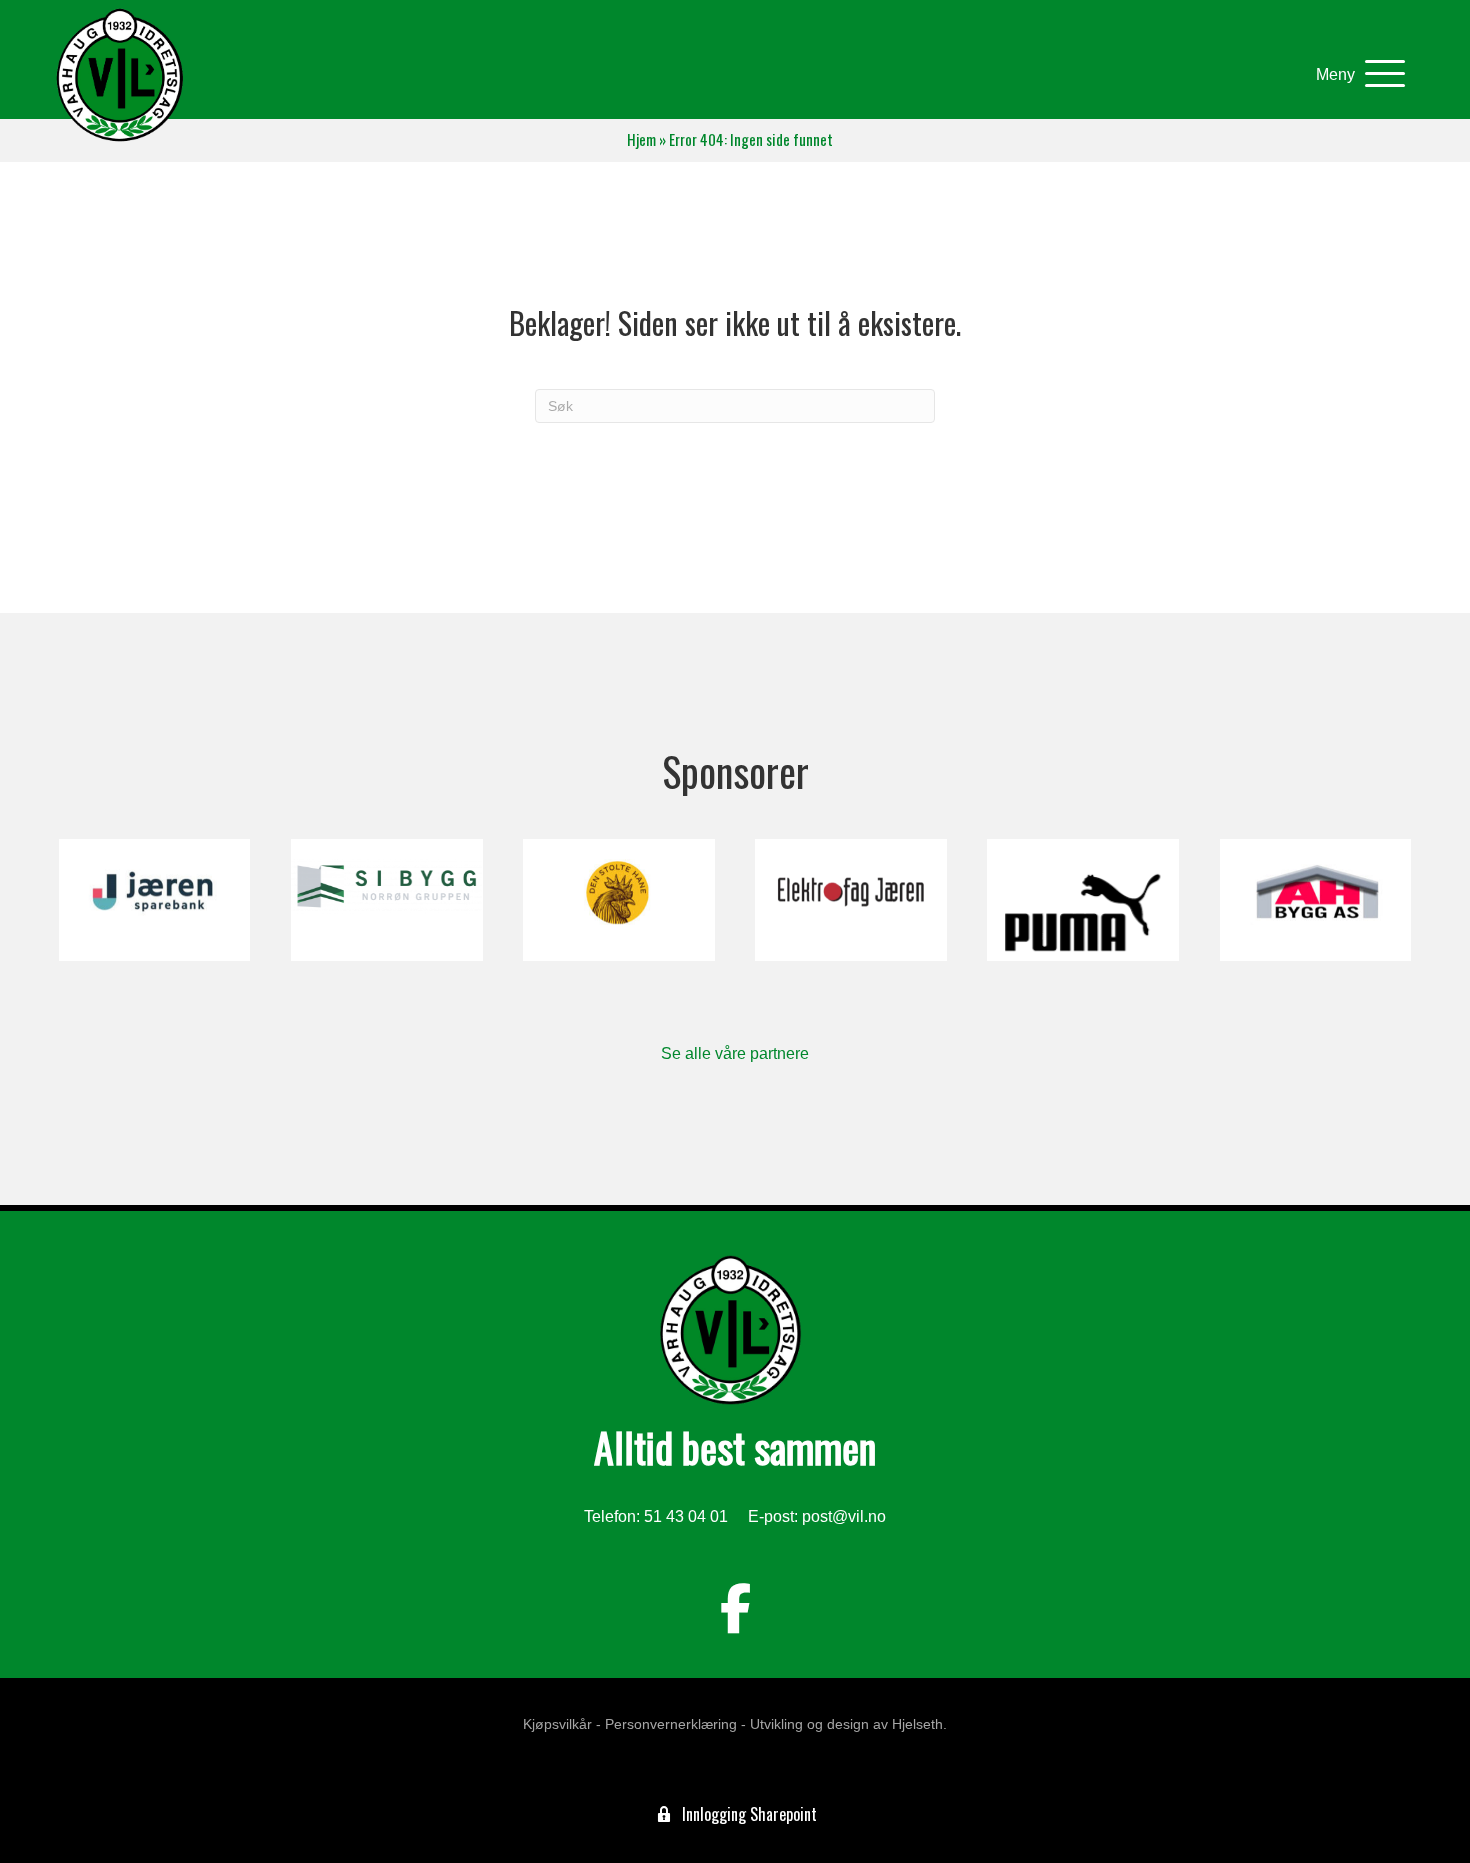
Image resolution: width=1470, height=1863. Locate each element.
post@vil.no (844, 1516)
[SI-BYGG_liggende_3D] (386, 900)
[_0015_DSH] (618, 900)
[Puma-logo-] (1082, 900)
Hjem (641, 139)
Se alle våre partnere (735, 1053)
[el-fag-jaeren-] (850, 900)
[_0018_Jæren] (154, 900)
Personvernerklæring (671, 1724)
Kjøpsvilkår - (562, 1724)
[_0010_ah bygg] (1315, 900)
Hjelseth (917, 1724)
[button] (1355, 74)
